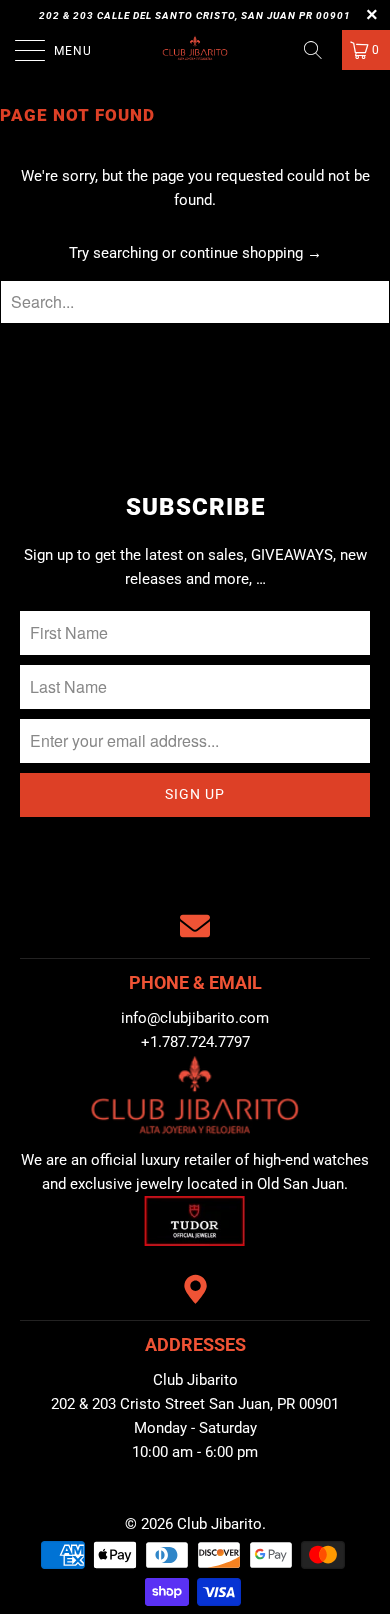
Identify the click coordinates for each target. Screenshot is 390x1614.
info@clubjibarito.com (195, 1018)
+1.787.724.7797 (195, 1042)
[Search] (320, 50)
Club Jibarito (219, 1524)
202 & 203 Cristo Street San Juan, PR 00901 (195, 1404)
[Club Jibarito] (195, 50)
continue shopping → (251, 253)
